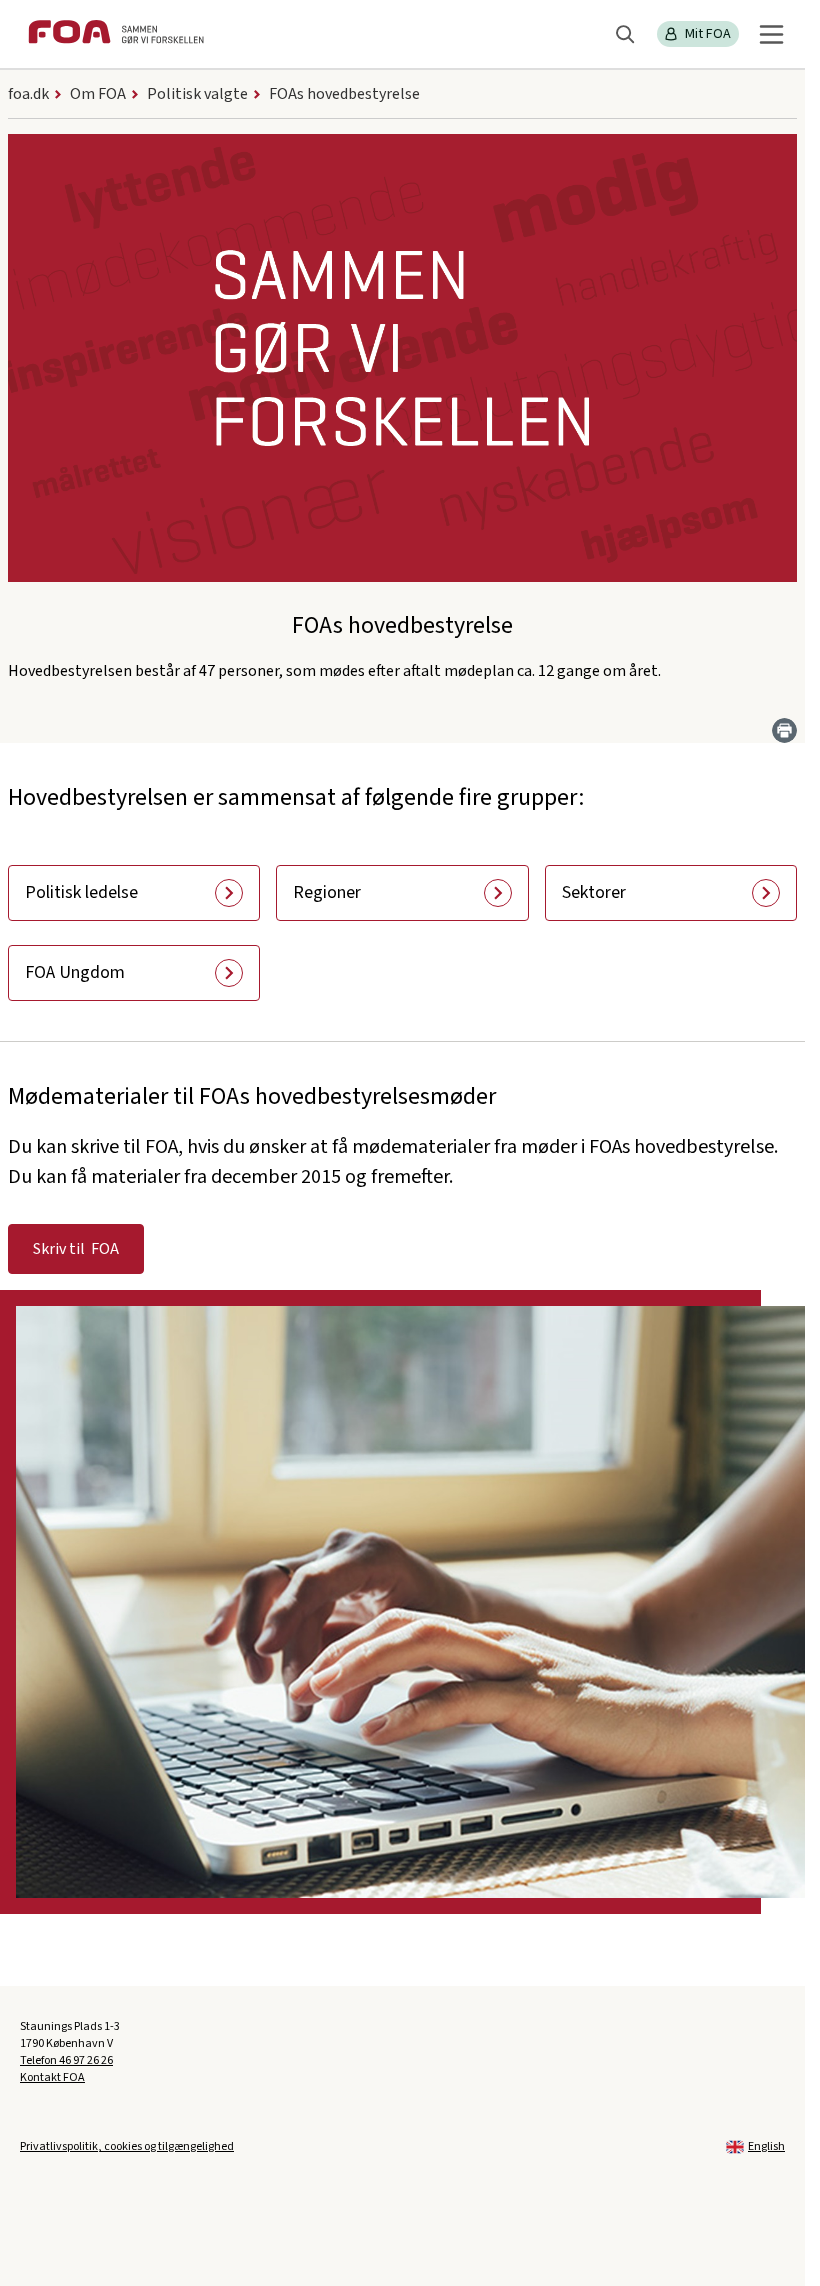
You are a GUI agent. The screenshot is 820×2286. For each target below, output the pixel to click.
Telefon (66, 2060)
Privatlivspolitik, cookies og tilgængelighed (127, 2146)
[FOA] (116, 34)
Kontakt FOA (52, 2077)
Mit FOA (708, 34)
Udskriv (784, 730)
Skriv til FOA (76, 1249)
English (766, 2146)
